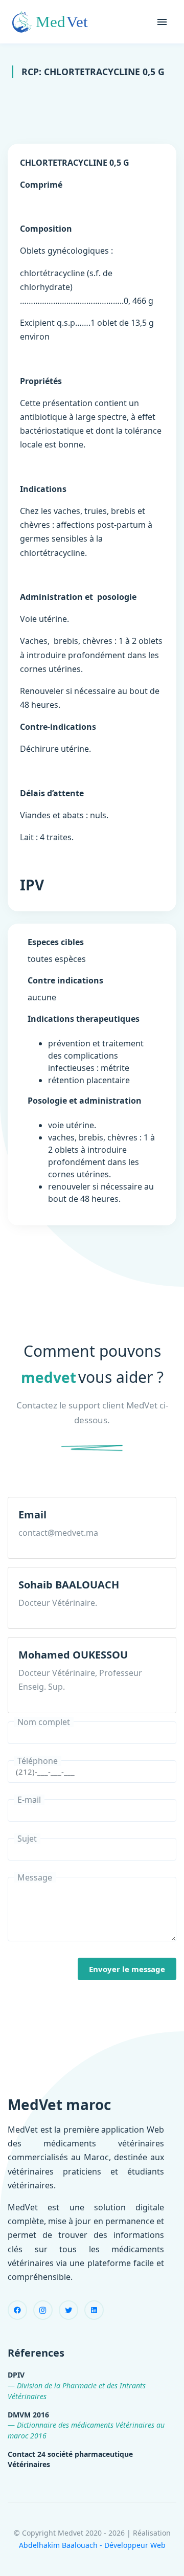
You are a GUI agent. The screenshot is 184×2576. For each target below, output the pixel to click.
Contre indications (65, 980)
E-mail (29, 1800)
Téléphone (38, 1761)
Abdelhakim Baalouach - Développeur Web (92, 2545)
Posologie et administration (85, 1101)
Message (35, 1877)
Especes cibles (56, 942)
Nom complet (44, 1722)
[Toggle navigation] (162, 22)
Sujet (27, 1839)
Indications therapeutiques (84, 1019)
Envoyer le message (127, 1969)
